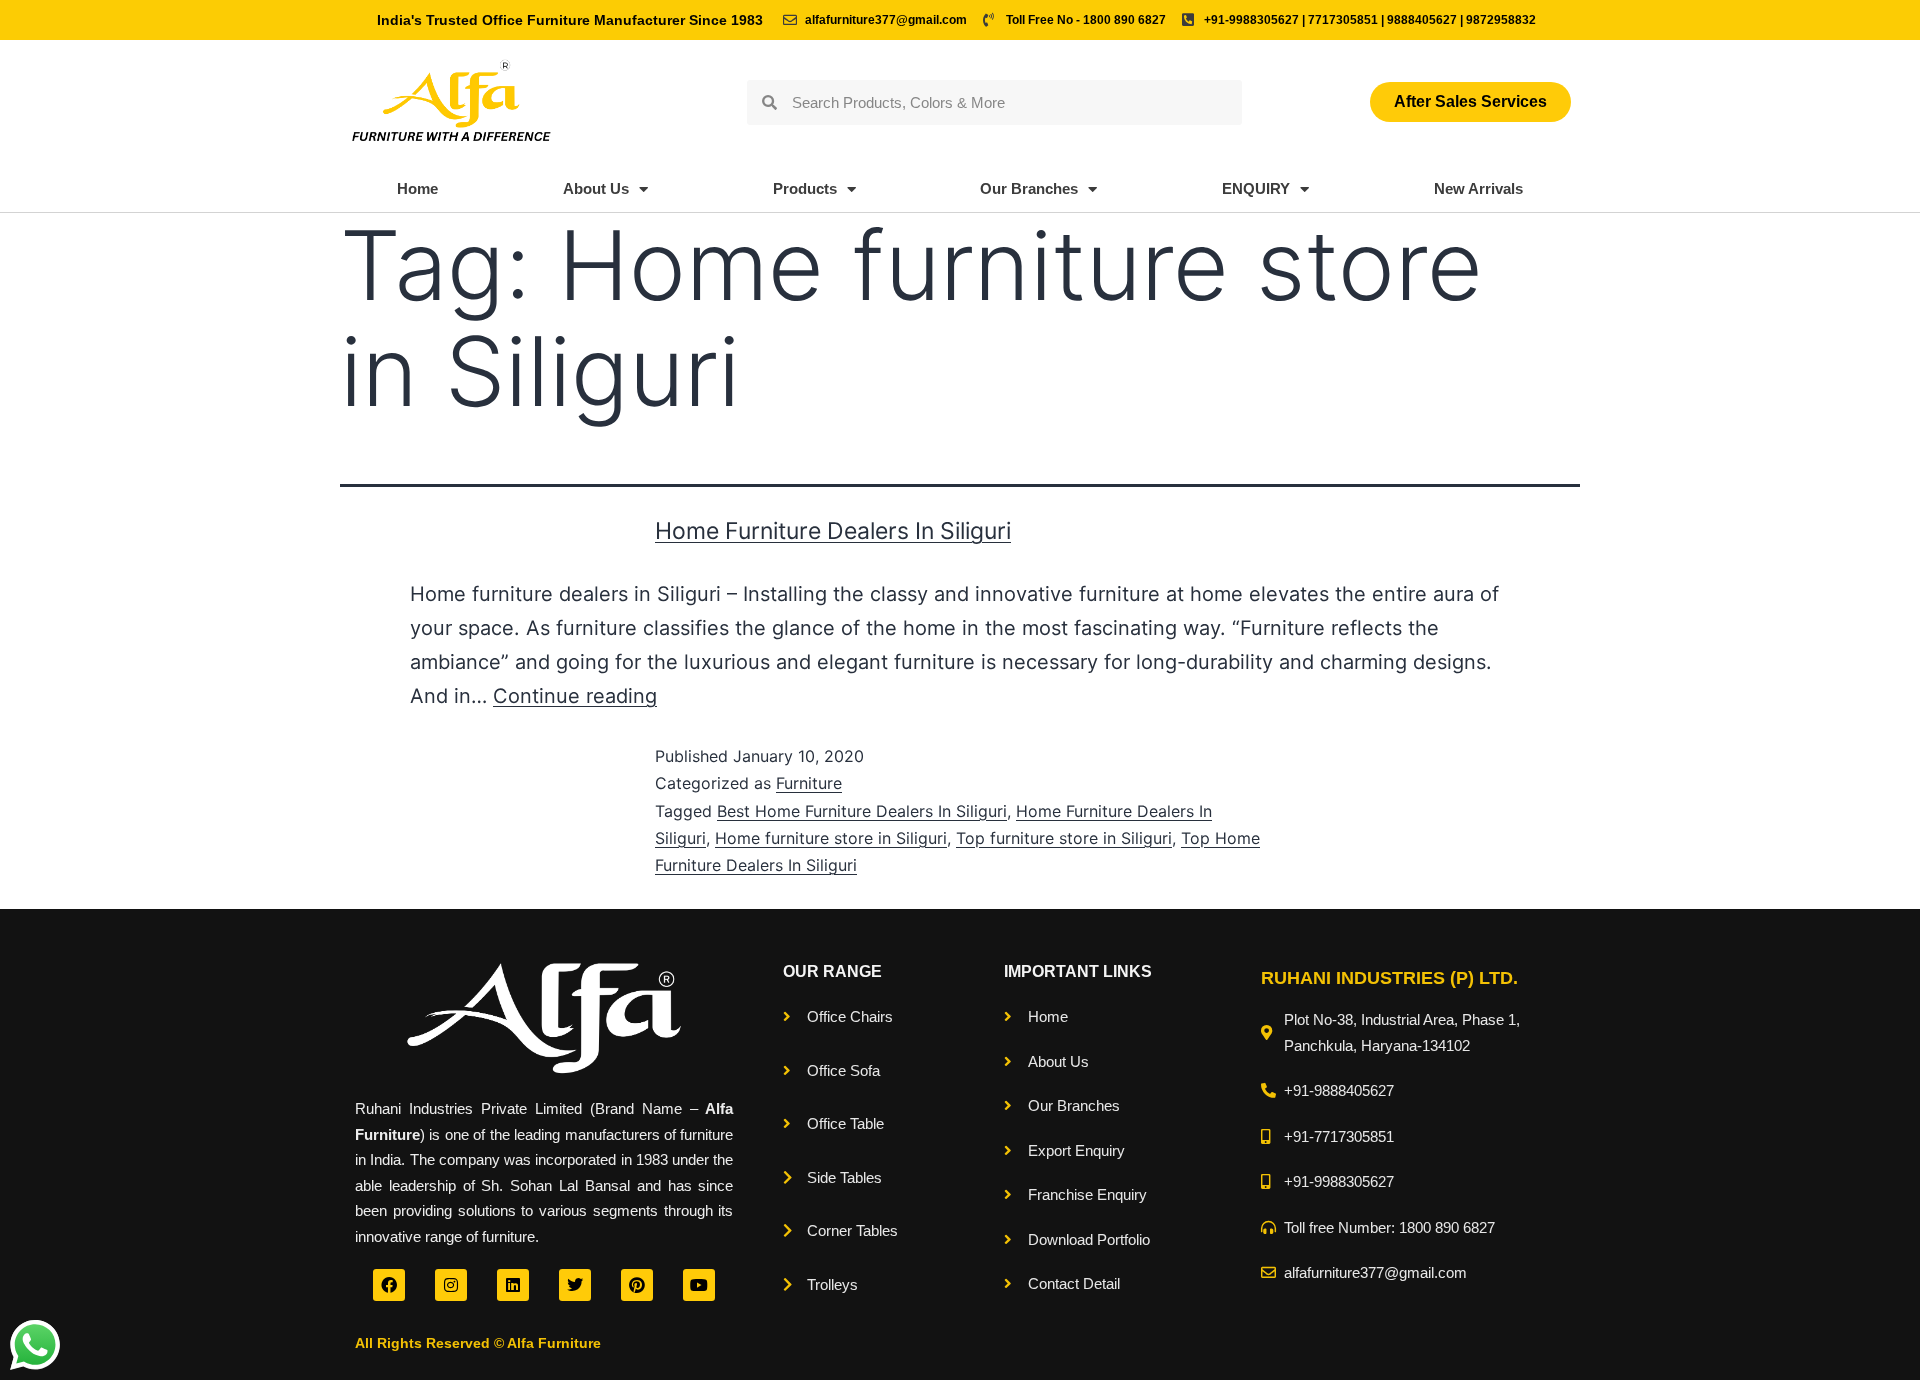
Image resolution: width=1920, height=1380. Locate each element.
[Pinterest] (637, 1285)
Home (417, 188)
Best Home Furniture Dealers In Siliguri (862, 811)
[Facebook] (389, 1285)
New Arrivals (1478, 188)
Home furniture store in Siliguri (831, 838)
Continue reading (575, 696)
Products (805, 188)
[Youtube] (699, 1285)
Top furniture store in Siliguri (1064, 838)
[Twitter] (575, 1285)
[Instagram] (451, 1285)
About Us (596, 188)
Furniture (809, 783)
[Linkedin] (513, 1285)
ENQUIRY (1256, 188)
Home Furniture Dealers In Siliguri (833, 531)
